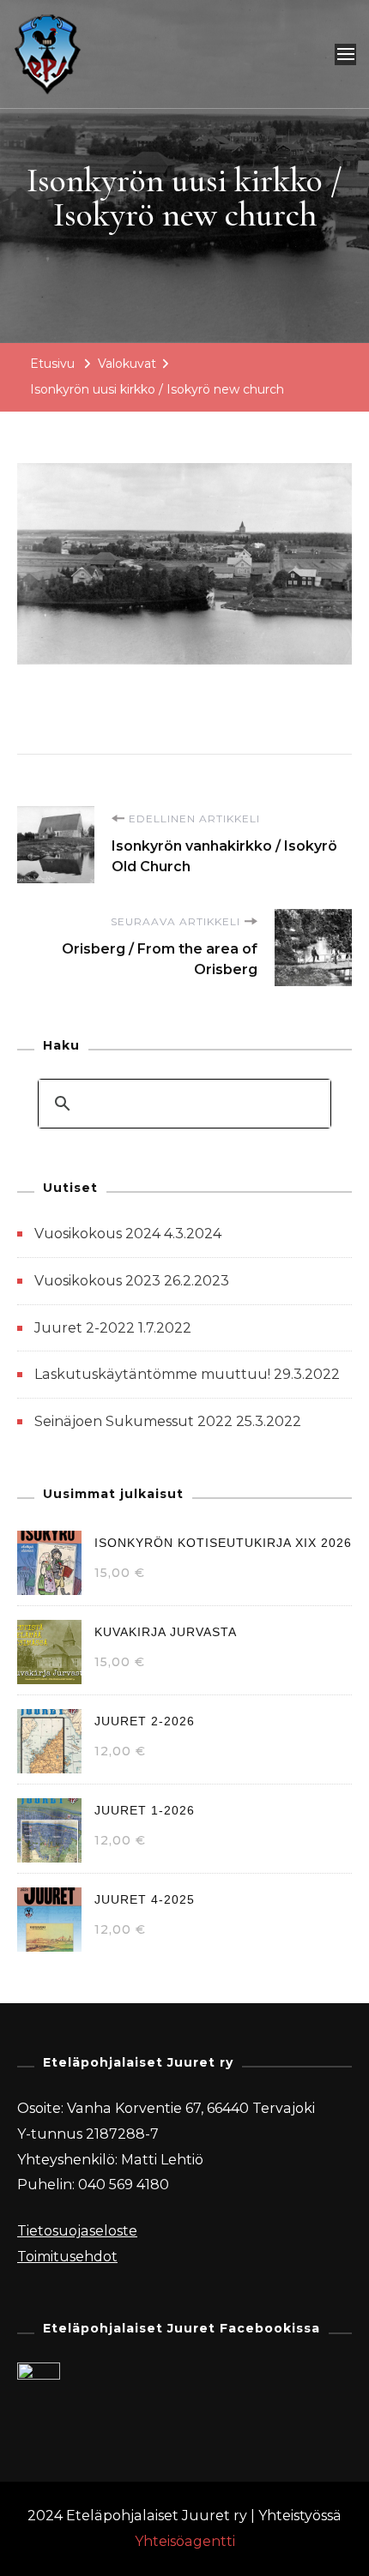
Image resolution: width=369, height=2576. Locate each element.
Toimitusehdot (67, 2257)
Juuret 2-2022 (85, 1328)
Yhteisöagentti (185, 2541)
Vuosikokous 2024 (97, 1234)
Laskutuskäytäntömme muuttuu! (152, 1374)
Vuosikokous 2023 (97, 1281)
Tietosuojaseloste (77, 2231)
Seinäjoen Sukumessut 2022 (133, 1421)
